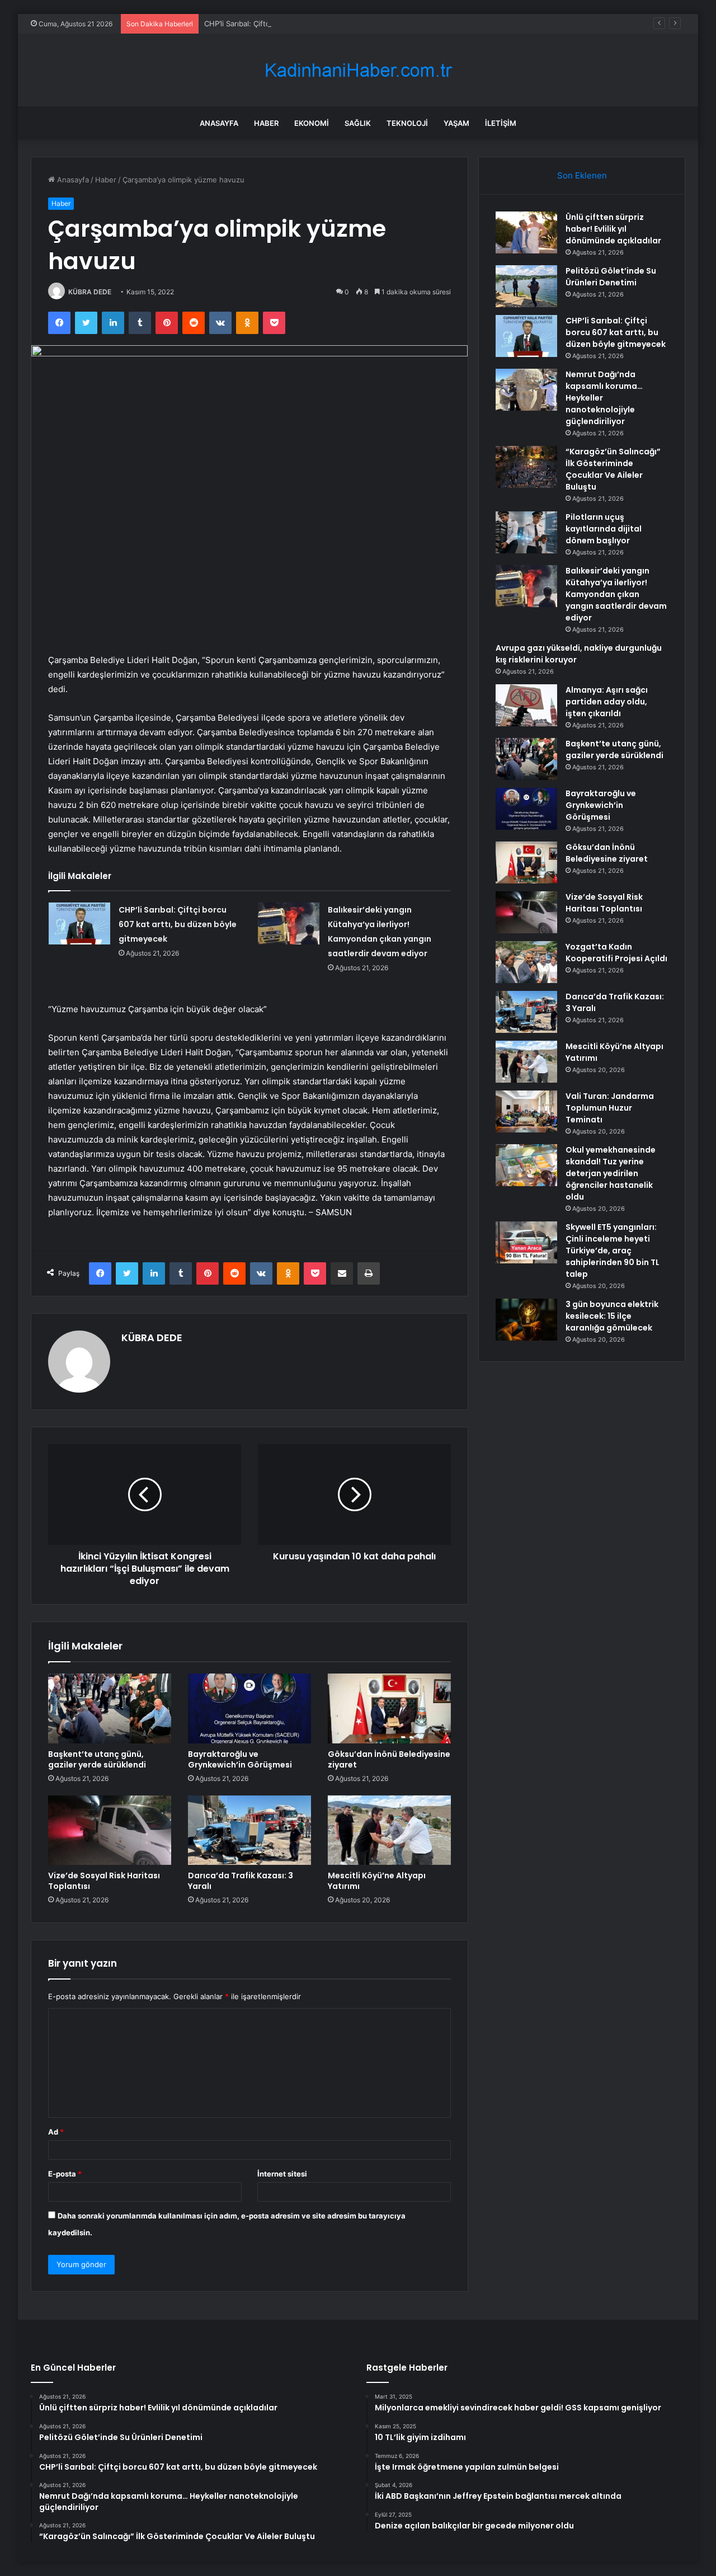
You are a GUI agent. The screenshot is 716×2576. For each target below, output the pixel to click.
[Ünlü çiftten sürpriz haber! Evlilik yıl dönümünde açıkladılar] (526, 232)
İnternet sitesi (282, 2174)
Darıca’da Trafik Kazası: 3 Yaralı (241, 1881)
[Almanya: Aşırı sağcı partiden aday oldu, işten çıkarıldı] (526, 705)
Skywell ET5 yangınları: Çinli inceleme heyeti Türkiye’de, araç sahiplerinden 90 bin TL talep (613, 1251)
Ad (56, 2132)
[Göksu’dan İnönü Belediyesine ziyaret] (389, 1708)
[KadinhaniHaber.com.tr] (358, 70)
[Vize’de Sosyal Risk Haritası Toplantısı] (110, 1830)
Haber (266, 123)
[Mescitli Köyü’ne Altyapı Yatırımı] (389, 1830)
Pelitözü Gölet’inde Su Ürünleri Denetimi (611, 277)
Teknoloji (407, 123)
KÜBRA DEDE (90, 292)
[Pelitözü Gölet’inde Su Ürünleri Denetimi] (526, 286)
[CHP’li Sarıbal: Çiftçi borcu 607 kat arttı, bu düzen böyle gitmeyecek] (79, 923)
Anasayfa (219, 123)
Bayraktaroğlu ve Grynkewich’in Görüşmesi (240, 1759)
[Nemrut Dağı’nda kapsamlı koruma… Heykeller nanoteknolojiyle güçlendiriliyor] (526, 390)
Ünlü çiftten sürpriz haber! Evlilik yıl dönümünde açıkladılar (613, 229)
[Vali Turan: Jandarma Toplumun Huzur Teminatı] (526, 1111)
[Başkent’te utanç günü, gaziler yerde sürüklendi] (110, 1708)
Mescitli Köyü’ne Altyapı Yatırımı (377, 1881)
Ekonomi (312, 123)
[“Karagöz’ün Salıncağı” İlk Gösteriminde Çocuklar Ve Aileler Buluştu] (526, 467)
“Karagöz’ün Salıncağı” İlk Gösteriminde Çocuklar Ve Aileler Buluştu (613, 469)
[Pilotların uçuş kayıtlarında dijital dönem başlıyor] (526, 532)
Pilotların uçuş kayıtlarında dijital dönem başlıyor (604, 529)
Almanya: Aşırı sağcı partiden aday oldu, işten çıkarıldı (607, 702)
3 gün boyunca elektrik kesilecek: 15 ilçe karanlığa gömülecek (612, 1316)
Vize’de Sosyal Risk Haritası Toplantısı (104, 1881)
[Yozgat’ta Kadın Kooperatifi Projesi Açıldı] (526, 962)
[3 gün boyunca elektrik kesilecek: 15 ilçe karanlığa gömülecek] (526, 1320)
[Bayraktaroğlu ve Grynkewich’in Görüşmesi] (249, 1708)
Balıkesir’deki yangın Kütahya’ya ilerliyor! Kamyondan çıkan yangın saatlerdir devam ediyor (616, 594)
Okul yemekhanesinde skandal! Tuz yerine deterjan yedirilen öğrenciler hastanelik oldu (611, 1173)
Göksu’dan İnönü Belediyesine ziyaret (389, 1759)
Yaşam (456, 123)
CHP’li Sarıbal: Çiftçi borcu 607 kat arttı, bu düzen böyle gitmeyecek (322, 23)
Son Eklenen (582, 175)
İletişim (501, 123)
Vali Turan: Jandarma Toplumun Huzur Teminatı (610, 1108)
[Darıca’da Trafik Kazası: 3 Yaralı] (249, 1830)
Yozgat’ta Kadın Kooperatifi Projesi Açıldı (616, 953)
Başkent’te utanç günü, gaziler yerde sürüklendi (97, 1759)
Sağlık (358, 123)
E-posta (65, 2174)
